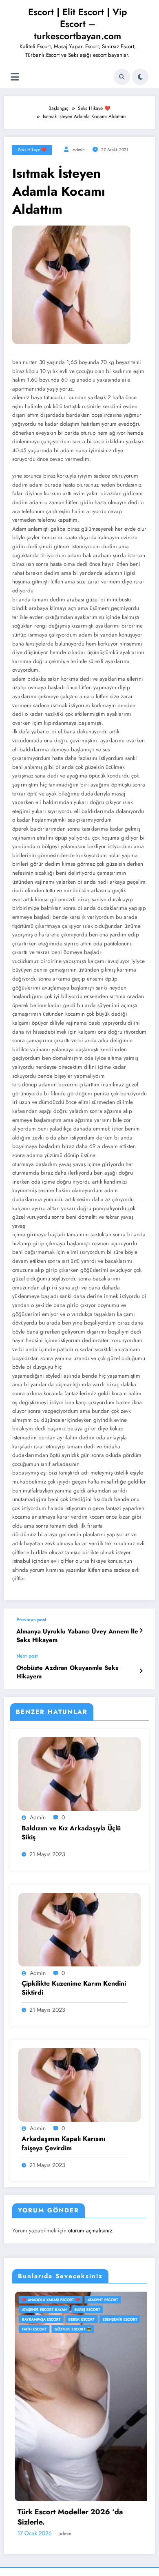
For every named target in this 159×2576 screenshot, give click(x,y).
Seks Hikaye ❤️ (32, 150)
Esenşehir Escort (32, 2319)
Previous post (31, 1620)
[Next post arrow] (141, 1671)
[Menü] (15, 77)
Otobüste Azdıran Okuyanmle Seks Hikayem (67, 1672)
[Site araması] (122, 77)
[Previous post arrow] (141, 1631)
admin (79, 150)
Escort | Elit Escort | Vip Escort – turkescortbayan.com (78, 24)
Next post (27, 1656)
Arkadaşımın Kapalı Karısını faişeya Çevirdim (63, 2143)
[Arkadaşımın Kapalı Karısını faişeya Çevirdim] (79, 2084)
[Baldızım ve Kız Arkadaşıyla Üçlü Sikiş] (79, 1774)
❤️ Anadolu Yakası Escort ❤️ (117, 2300)
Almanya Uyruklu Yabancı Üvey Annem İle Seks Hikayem (77, 1636)
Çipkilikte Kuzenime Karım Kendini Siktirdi (74, 1988)
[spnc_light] (140, 77)
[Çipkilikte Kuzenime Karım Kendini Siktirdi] (79, 1929)
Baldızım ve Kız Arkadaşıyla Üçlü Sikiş (71, 1833)
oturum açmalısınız (90, 2231)
